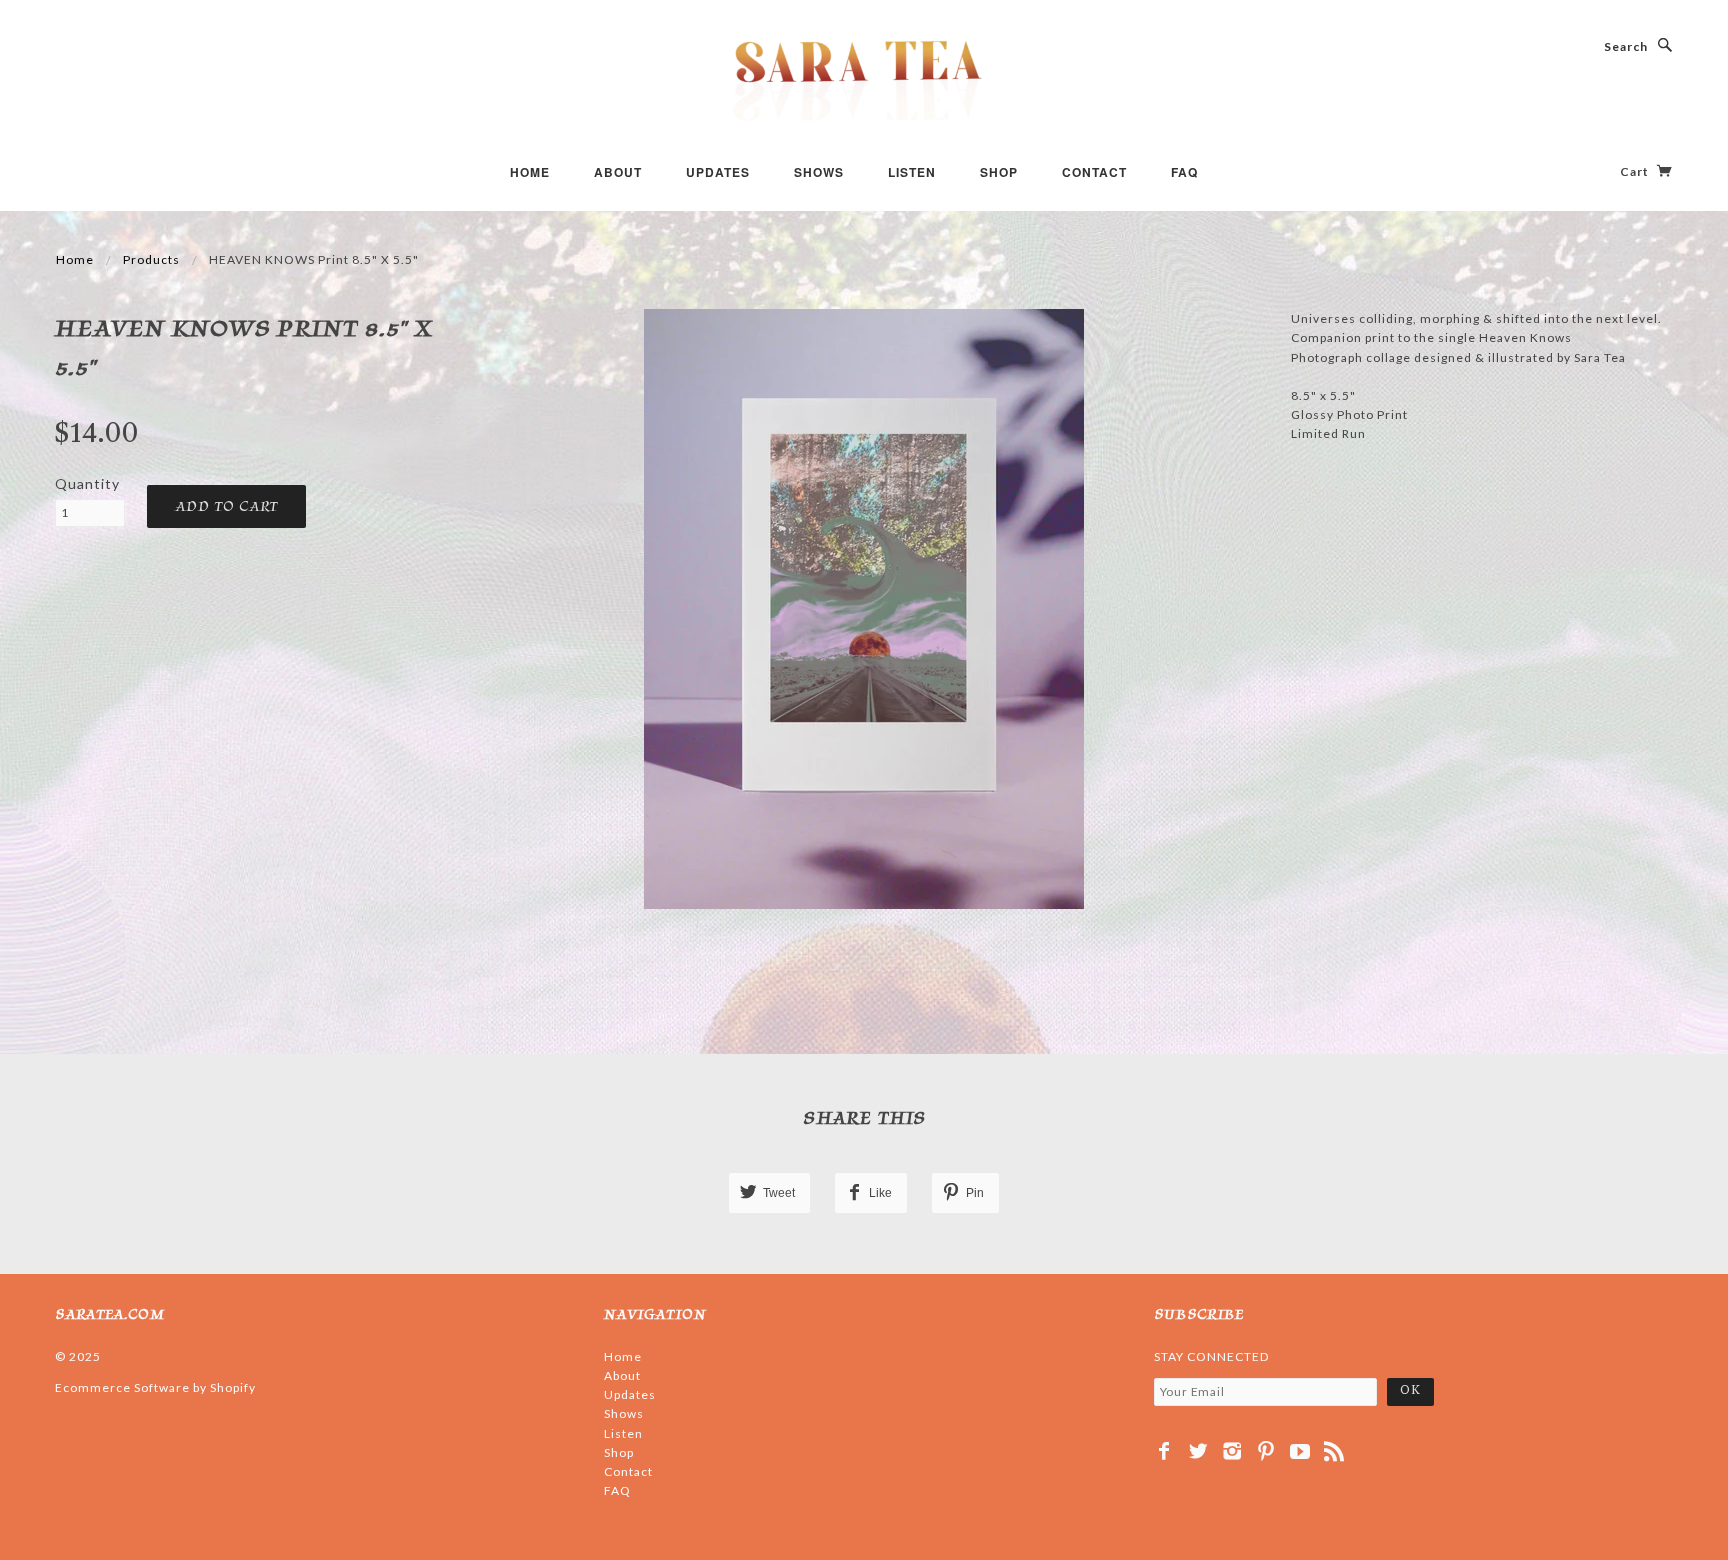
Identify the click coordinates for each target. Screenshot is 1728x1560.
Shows (819, 172)
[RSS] (1334, 1451)
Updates (718, 172)
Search (1626, 46)
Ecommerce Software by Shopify (155, 1387)
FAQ (1184, 172)
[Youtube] (1300, 1451)
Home (530, 172)
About (618, 172)
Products (151, 259)
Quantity (87, 483)
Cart (1636, 171)
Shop (999, 172)
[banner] (864, 80)
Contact (1094, 172)
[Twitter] (1198, 1451)
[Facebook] (1164, 1451)
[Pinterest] (1266, 1451)
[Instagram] (1232, 1451)
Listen (912, 172)
